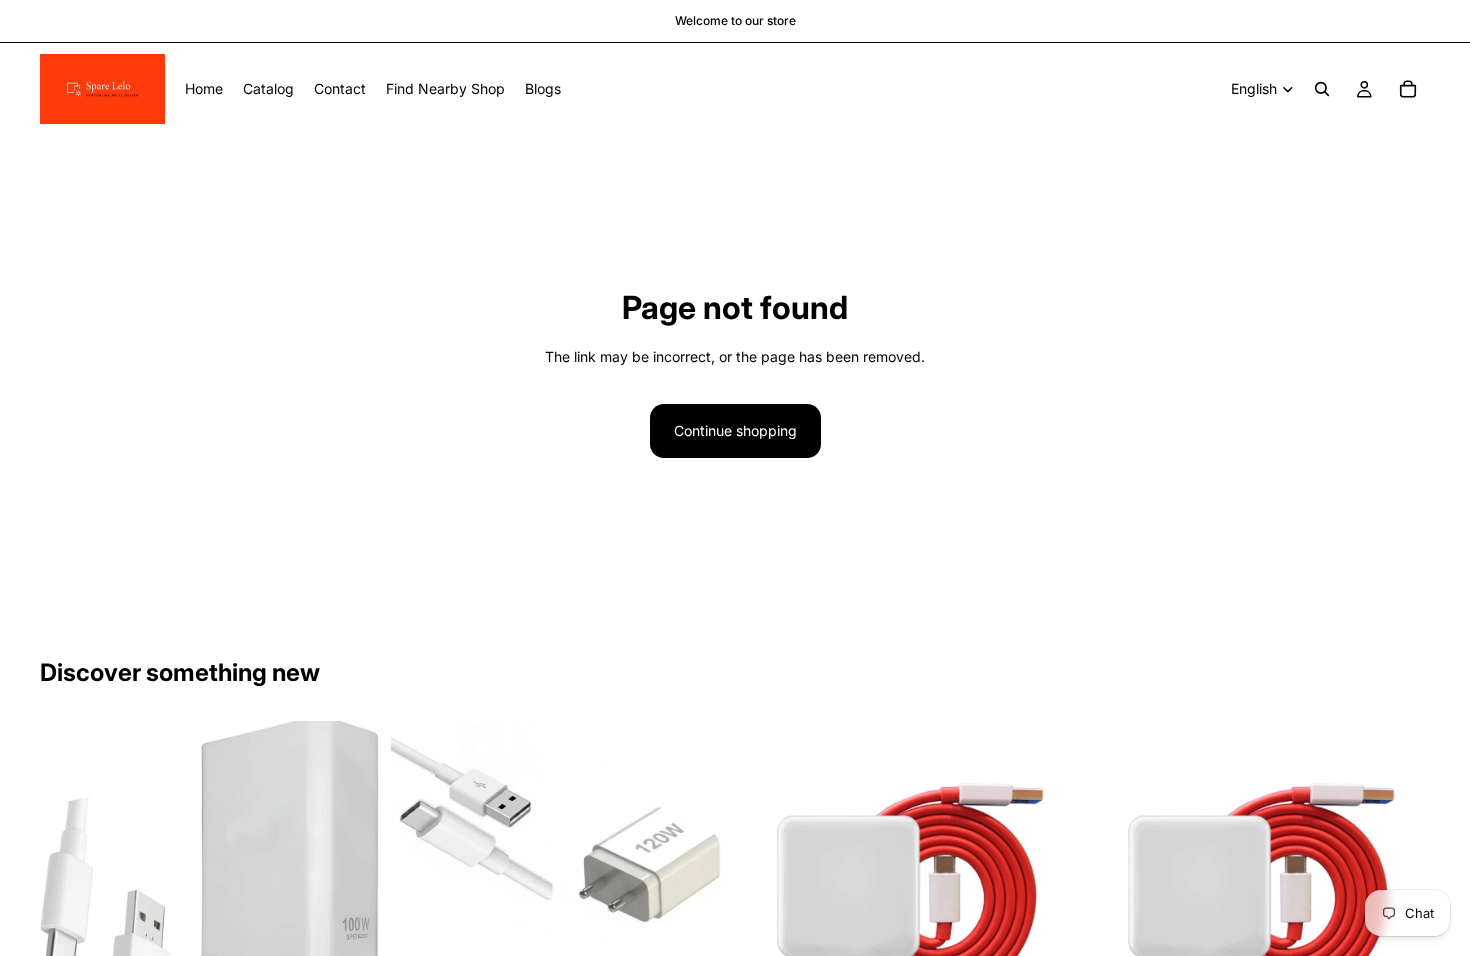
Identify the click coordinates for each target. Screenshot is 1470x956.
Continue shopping (735, 430)
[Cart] (1408, 89)
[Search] (1322, 89)
